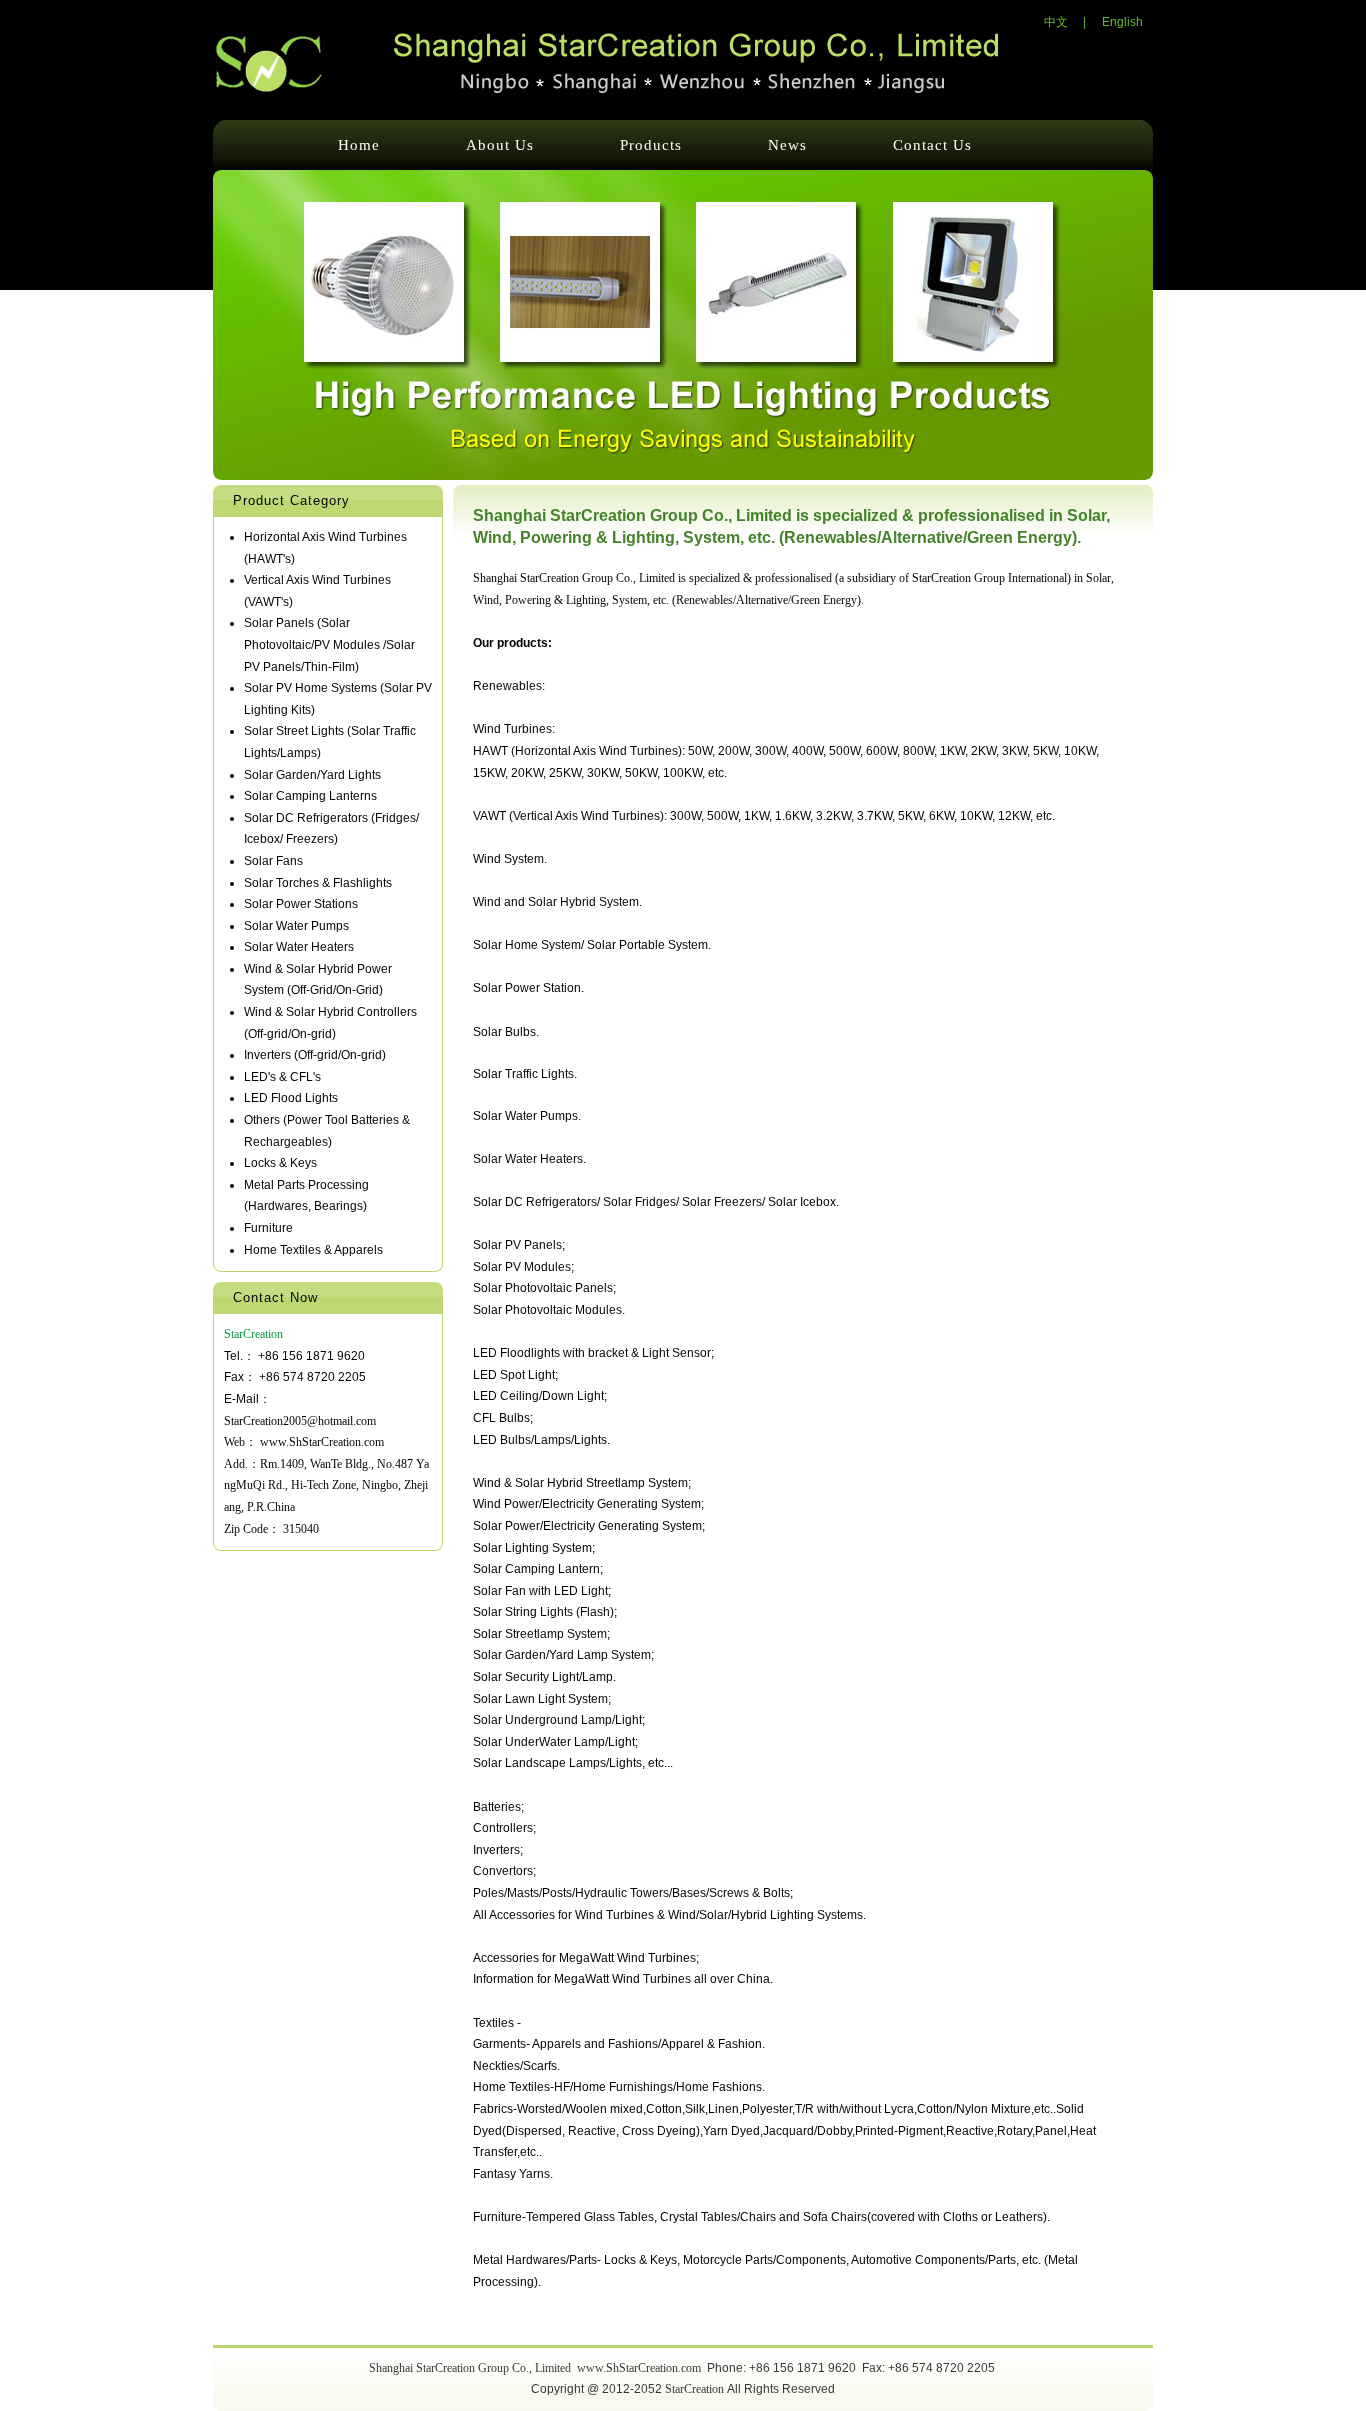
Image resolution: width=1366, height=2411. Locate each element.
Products (651, 145)
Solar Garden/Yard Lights (312, 775)
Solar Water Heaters (299, 947)
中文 (1056, 22)
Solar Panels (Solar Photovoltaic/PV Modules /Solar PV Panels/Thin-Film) (329, 644)
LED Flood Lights (291, 1098)
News (787, 145)
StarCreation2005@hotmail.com (300, 1421)
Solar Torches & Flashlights (318, 883)
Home (359, 145)
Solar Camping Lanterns (310, 796)
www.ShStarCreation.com (322, 1442)
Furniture (268, 1228)
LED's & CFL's (282, 1077)
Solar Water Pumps (296, 926)
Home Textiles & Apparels (313, 1250)
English (1122, 22)
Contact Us (932, 145)
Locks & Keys (280, 1163)
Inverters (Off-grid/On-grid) (315, 1055)
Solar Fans (273, 861)
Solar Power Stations (301, 904)
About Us (500, 145)
